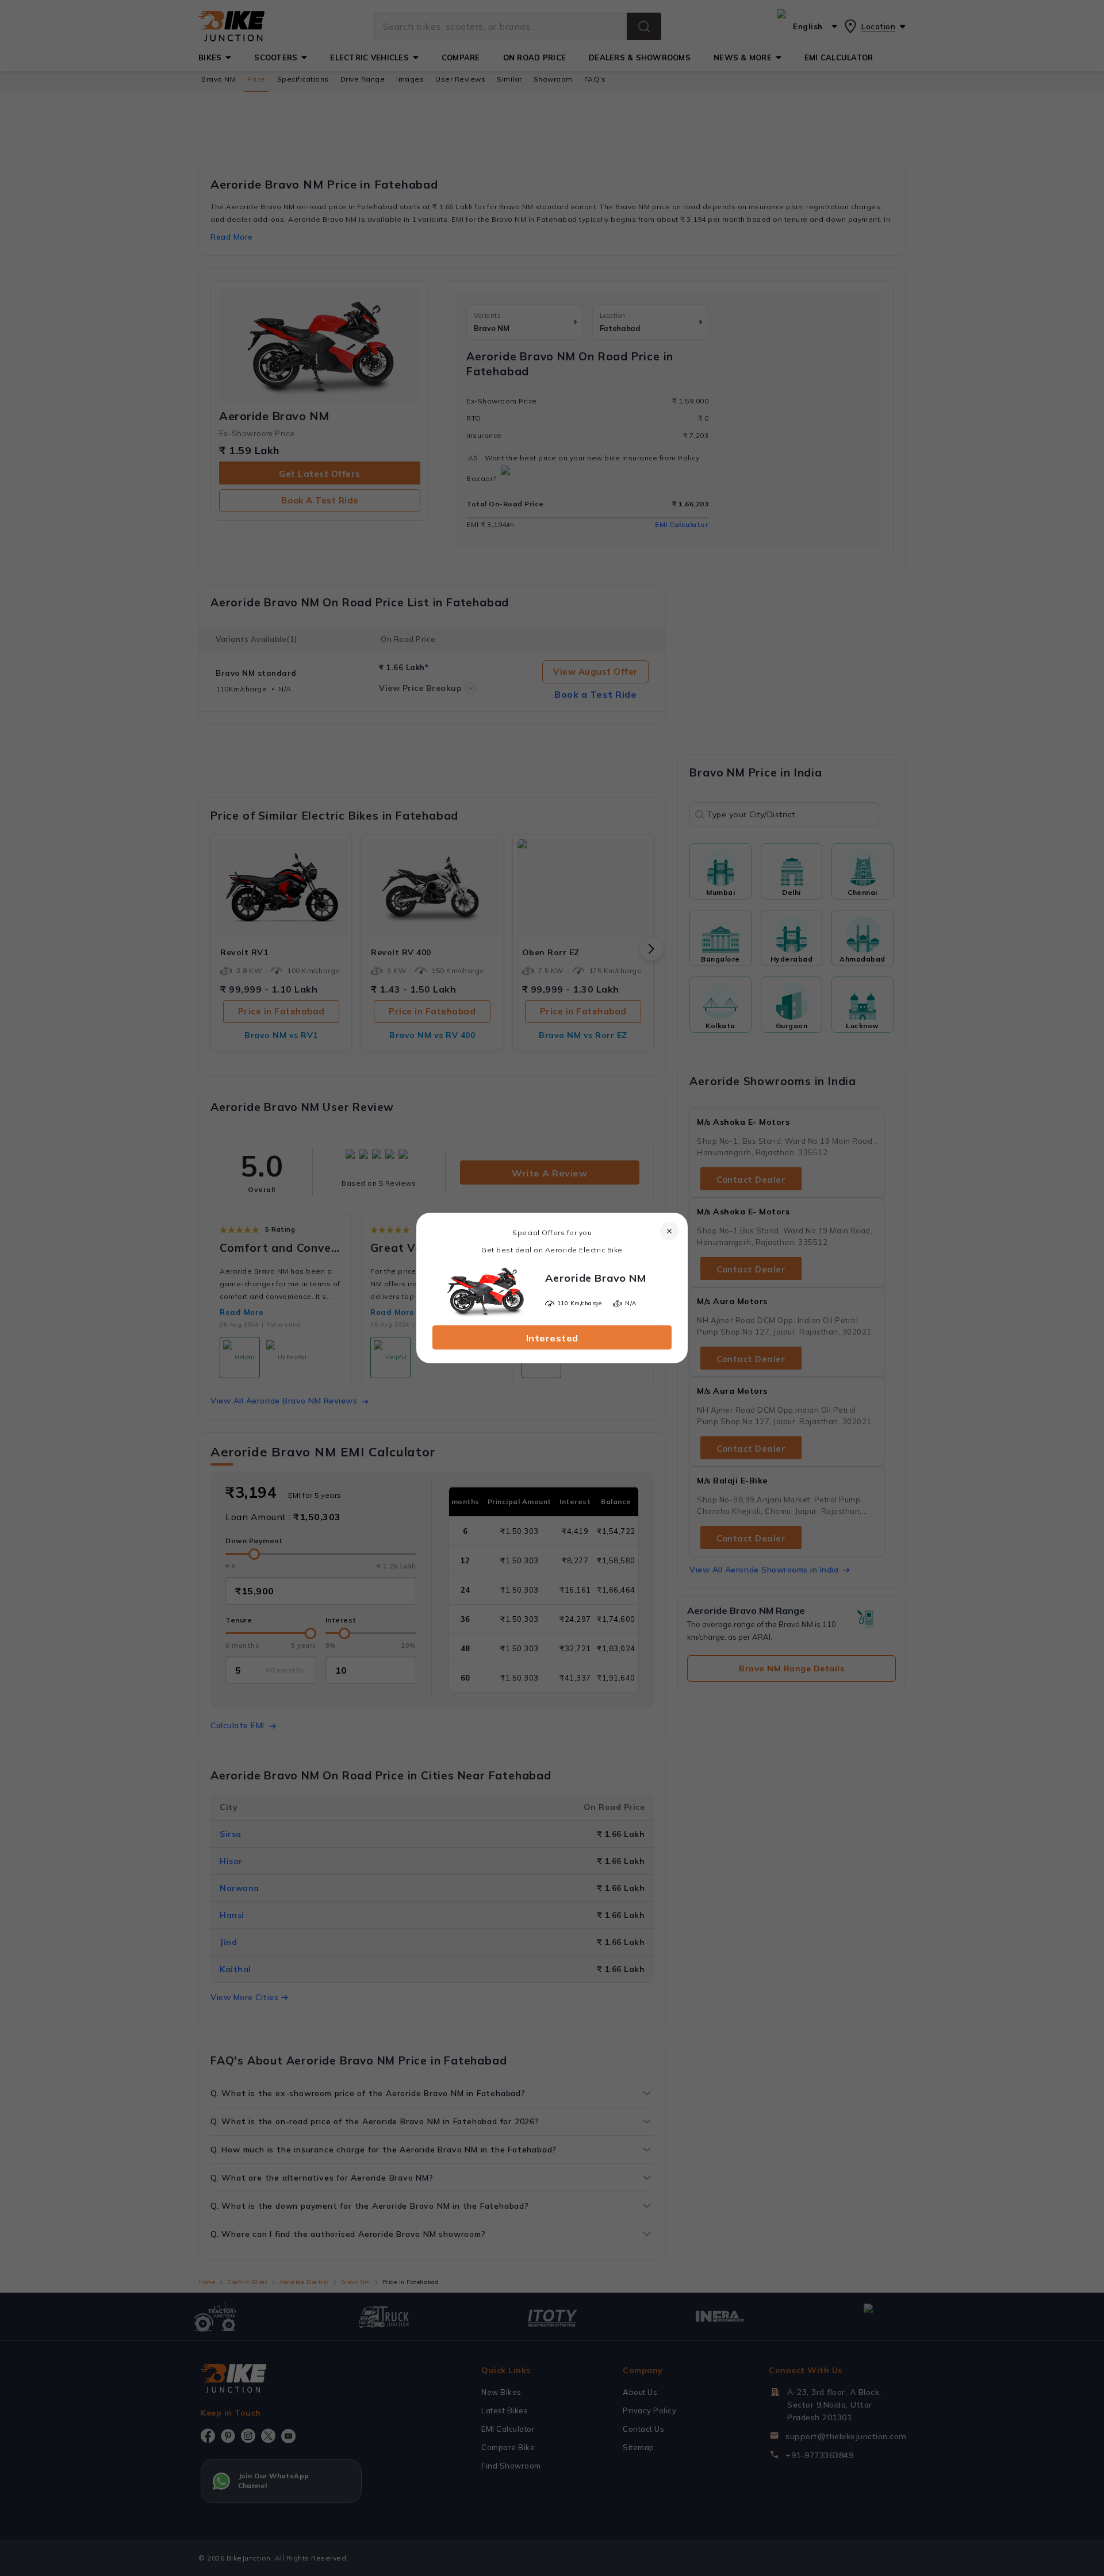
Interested (552, 1338)
